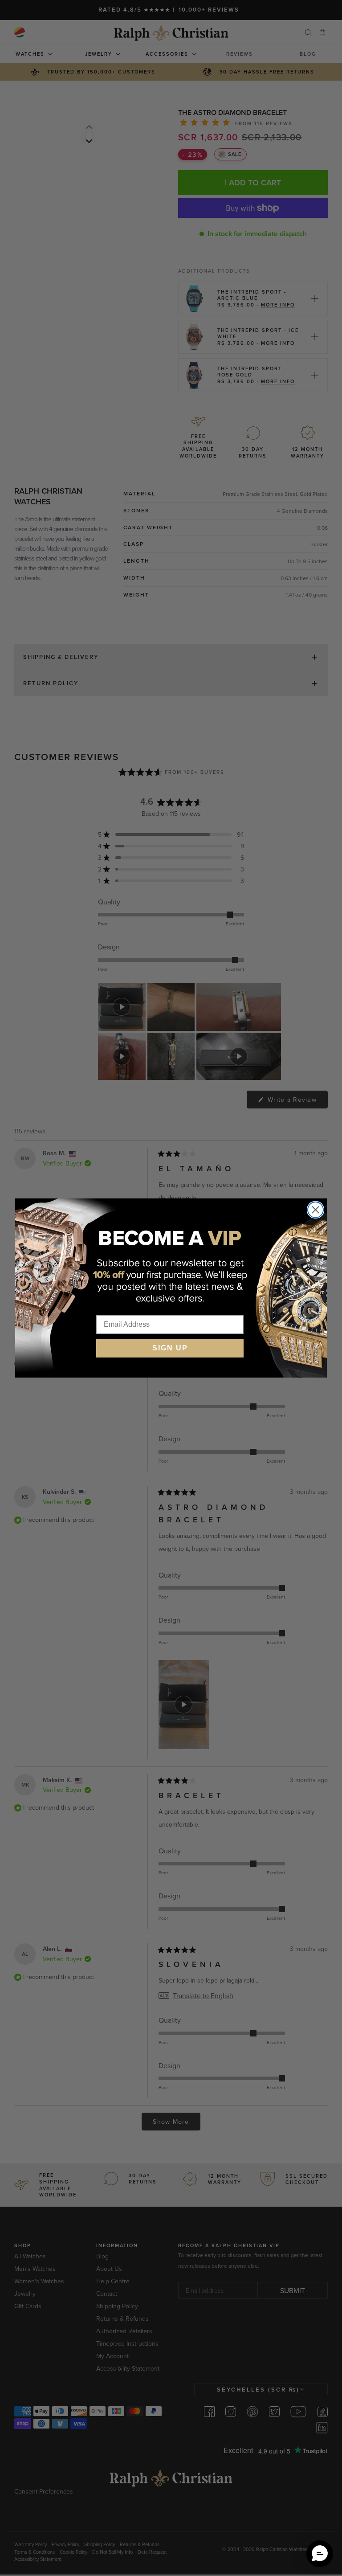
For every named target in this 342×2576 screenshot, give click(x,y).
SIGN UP (170, 1348)
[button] (320, 2554)
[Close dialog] (316, 1210)
